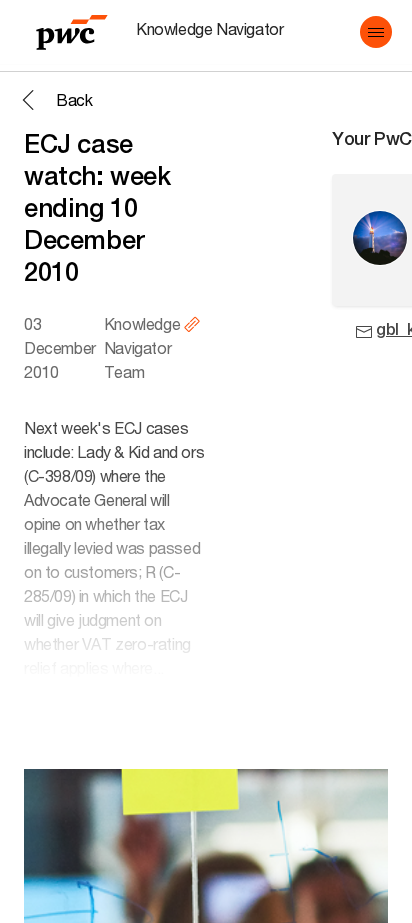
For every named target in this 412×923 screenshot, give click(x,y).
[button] (376, 32)
